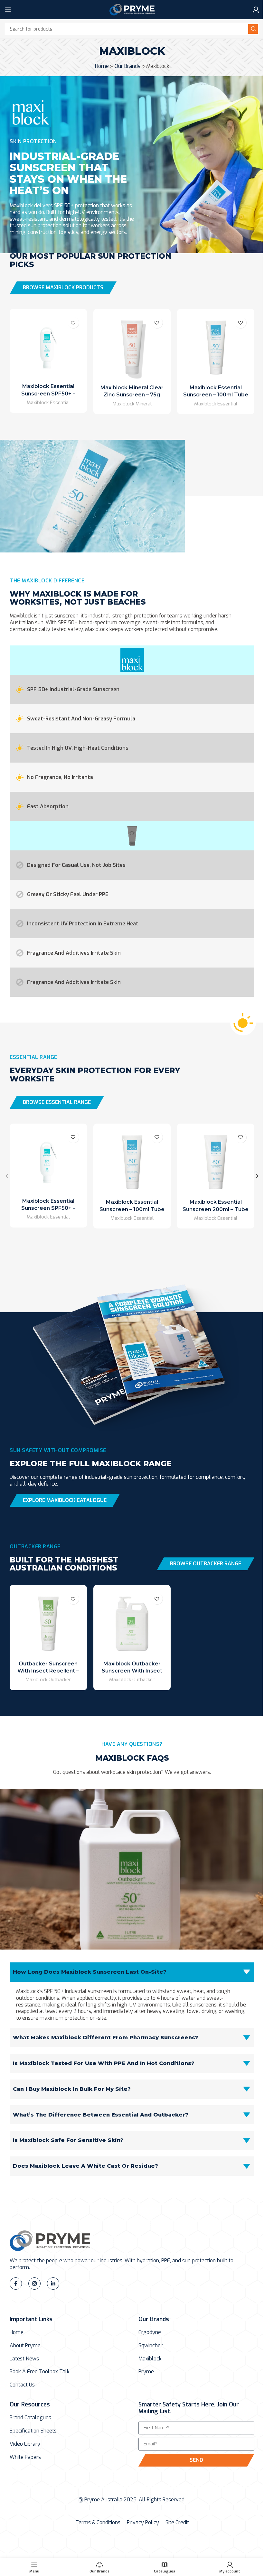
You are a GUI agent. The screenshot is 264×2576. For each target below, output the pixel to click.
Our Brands (127, 66)
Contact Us (22, 2377)
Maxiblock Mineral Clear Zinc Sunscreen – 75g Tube (132, 395)
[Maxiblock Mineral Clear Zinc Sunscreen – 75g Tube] (132, 347)
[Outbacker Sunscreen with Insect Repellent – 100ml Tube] (48, 1624)
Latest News (24, 2350)
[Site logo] (132, 9)
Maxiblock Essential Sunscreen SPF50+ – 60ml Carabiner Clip (48, 394)
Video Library (25, 2436)
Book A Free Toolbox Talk (40, 2364)
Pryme (144, 2364)
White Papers (25, 2449)
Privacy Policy (140, 2515)
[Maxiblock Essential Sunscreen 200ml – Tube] (216, 1162)
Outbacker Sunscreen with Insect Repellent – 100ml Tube (48, 1671)
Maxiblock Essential (48, 403)
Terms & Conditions (95, 2515)
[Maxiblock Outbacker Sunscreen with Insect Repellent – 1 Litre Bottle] (132, 1624)
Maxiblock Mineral (132, 404)
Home (102, 66)
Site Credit (175, 2515)
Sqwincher (148, 2337)
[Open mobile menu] (8, 10)
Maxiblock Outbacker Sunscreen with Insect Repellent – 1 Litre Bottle (132, 1671)
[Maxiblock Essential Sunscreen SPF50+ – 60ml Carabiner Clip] (48, 347)
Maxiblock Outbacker (48, 1680)
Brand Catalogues (30, 2410)
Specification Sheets (33, 2423)
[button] (7, 1176)
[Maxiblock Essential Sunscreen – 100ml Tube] (216, 347)
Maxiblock (148, 2350)
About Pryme (25, 2337)
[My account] (256, 10)
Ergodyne (147, 2324)
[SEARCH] (253, 29)
